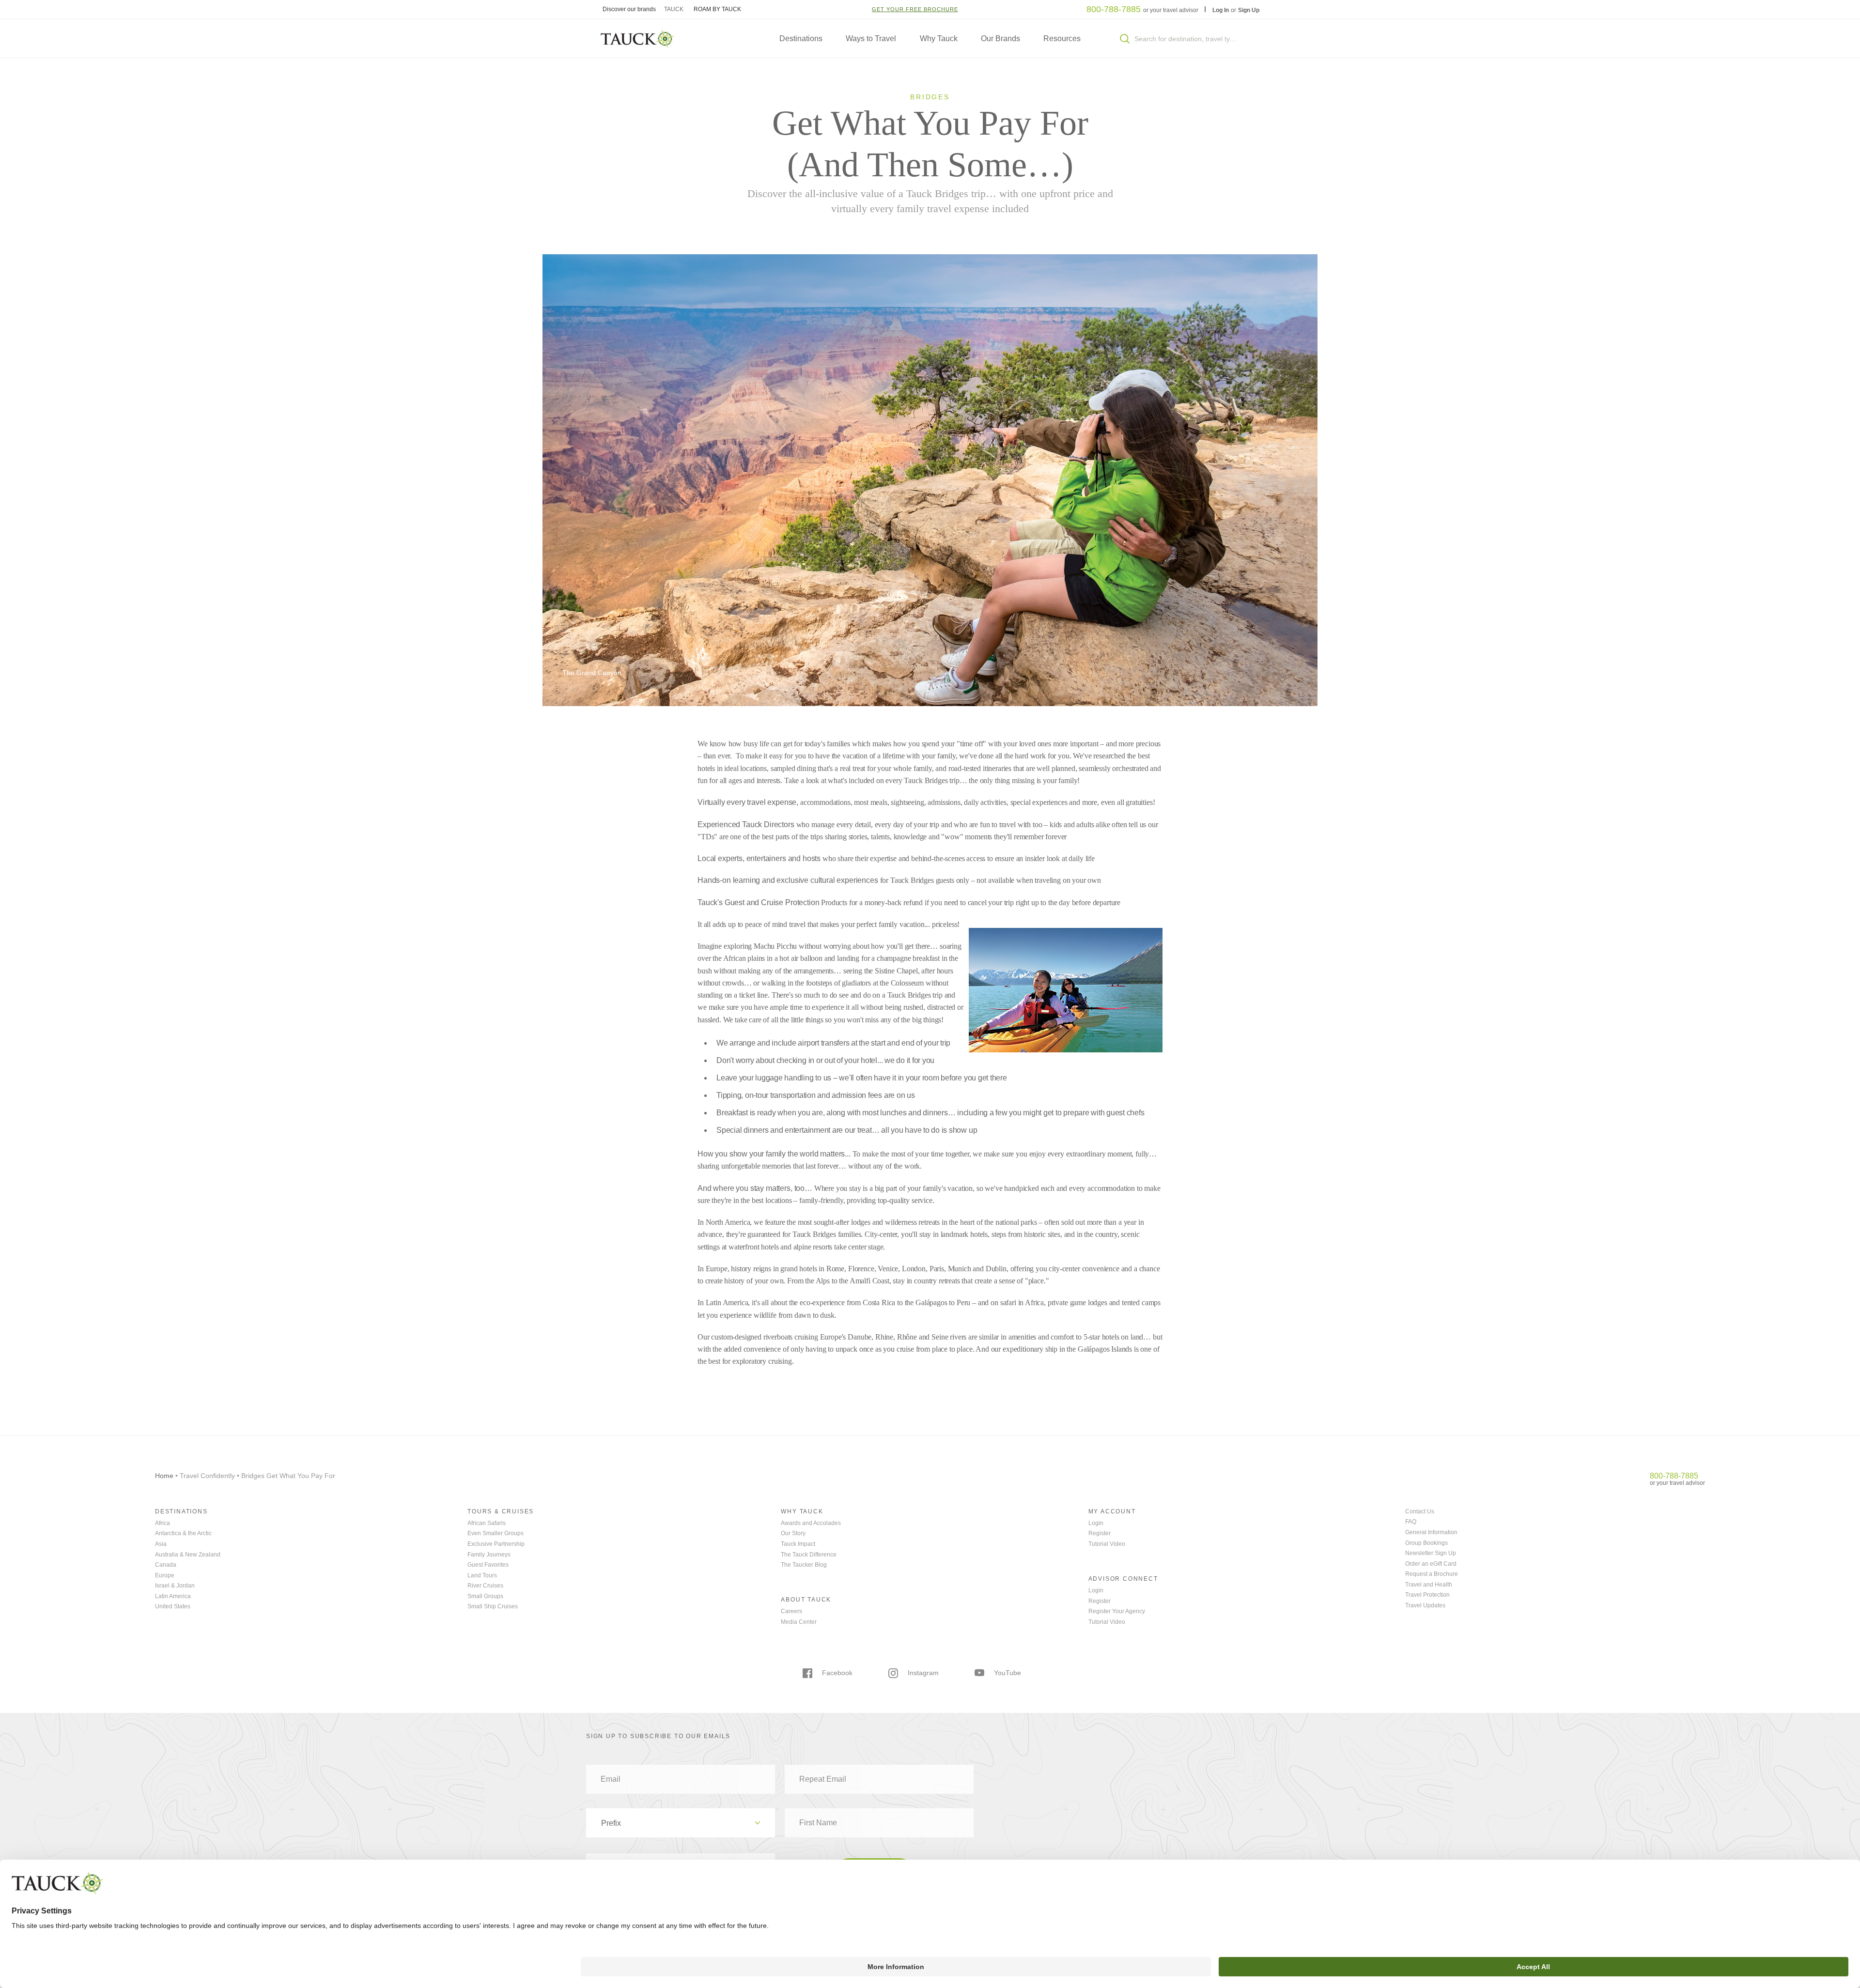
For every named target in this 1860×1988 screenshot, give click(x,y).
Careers (791, 1611)
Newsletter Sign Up (1431, 1553)
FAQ (1411, 1522)
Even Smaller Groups (496, 1533)
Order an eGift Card (1431, 1564)
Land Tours (482, 1575)
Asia (161, 1544)
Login (1096, 1523)
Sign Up (1249, 10)
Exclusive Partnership (496, 1544)
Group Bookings (1426, 1543)
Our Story (793, 1533)
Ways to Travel (871, 39)
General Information (1431, 1532)
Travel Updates (1425, 1605)
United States (173, 1606)
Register (1100, 1533)
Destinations (801, 39)
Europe (165, 1575)
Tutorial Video (1107, 1544)
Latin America (173, 1596)
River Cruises (485, 1586)
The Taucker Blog (804, 1565)
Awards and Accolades (811, 1523)
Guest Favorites (488, 1565)
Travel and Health (1429, 1585)
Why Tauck (939, 39)
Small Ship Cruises (493, 1606)
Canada (166, 1565)
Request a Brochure (1432, 1574)
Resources (1062, 39)
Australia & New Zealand (188, 1555)
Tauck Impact (798, 1544)
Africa (163, 1523)
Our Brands (1000, 39)
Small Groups (485, 1596)
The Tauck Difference (809, 1555)
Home (164, 1476)
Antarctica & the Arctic (183, 1533)
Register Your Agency (1117, 1611)
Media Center (799, 1622)
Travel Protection (1427, 1595)
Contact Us (1420, 1511)
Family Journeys (489, 1555)
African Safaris (487, 1523)
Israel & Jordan (175, 1586)
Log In (1221, 10)
